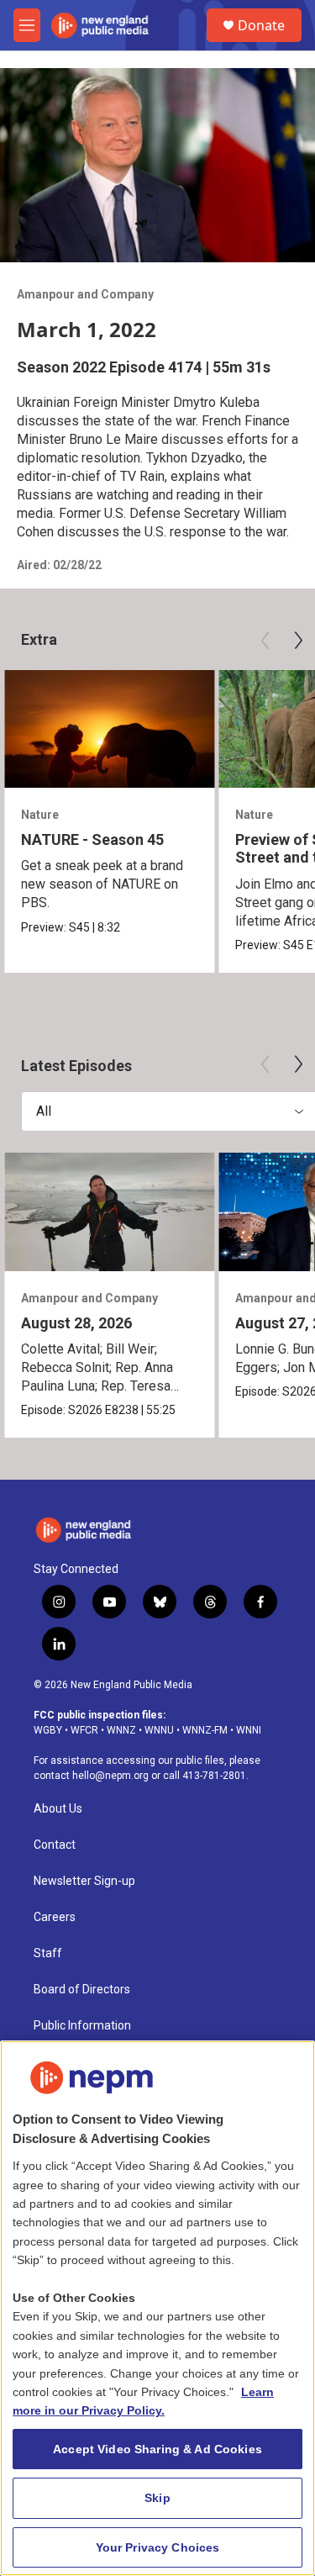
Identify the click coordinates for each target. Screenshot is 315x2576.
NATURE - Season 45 (92, 839)
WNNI (249, 1730)
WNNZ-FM (205, 1730)
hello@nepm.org (110, 1776)
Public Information (82, 2026)
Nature (40, 815)
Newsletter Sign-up (84, 1881)
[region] (157, 2308)
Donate (261, 25)
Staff (48, 1953)
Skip (157, 2498)
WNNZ (121, 1730)
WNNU (159, 1730)
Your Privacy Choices (158, 2547)
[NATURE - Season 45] (109, 729)
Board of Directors (82, 1990)
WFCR (84, 1730)
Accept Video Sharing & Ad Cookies (157, 2449)
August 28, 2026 (76, 1323)
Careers (55, 1917)
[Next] (298, 641)
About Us (58, 1809)
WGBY (48, 1730)
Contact (55, 1845)
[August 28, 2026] (109, 1212)
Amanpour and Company (85, 294)
